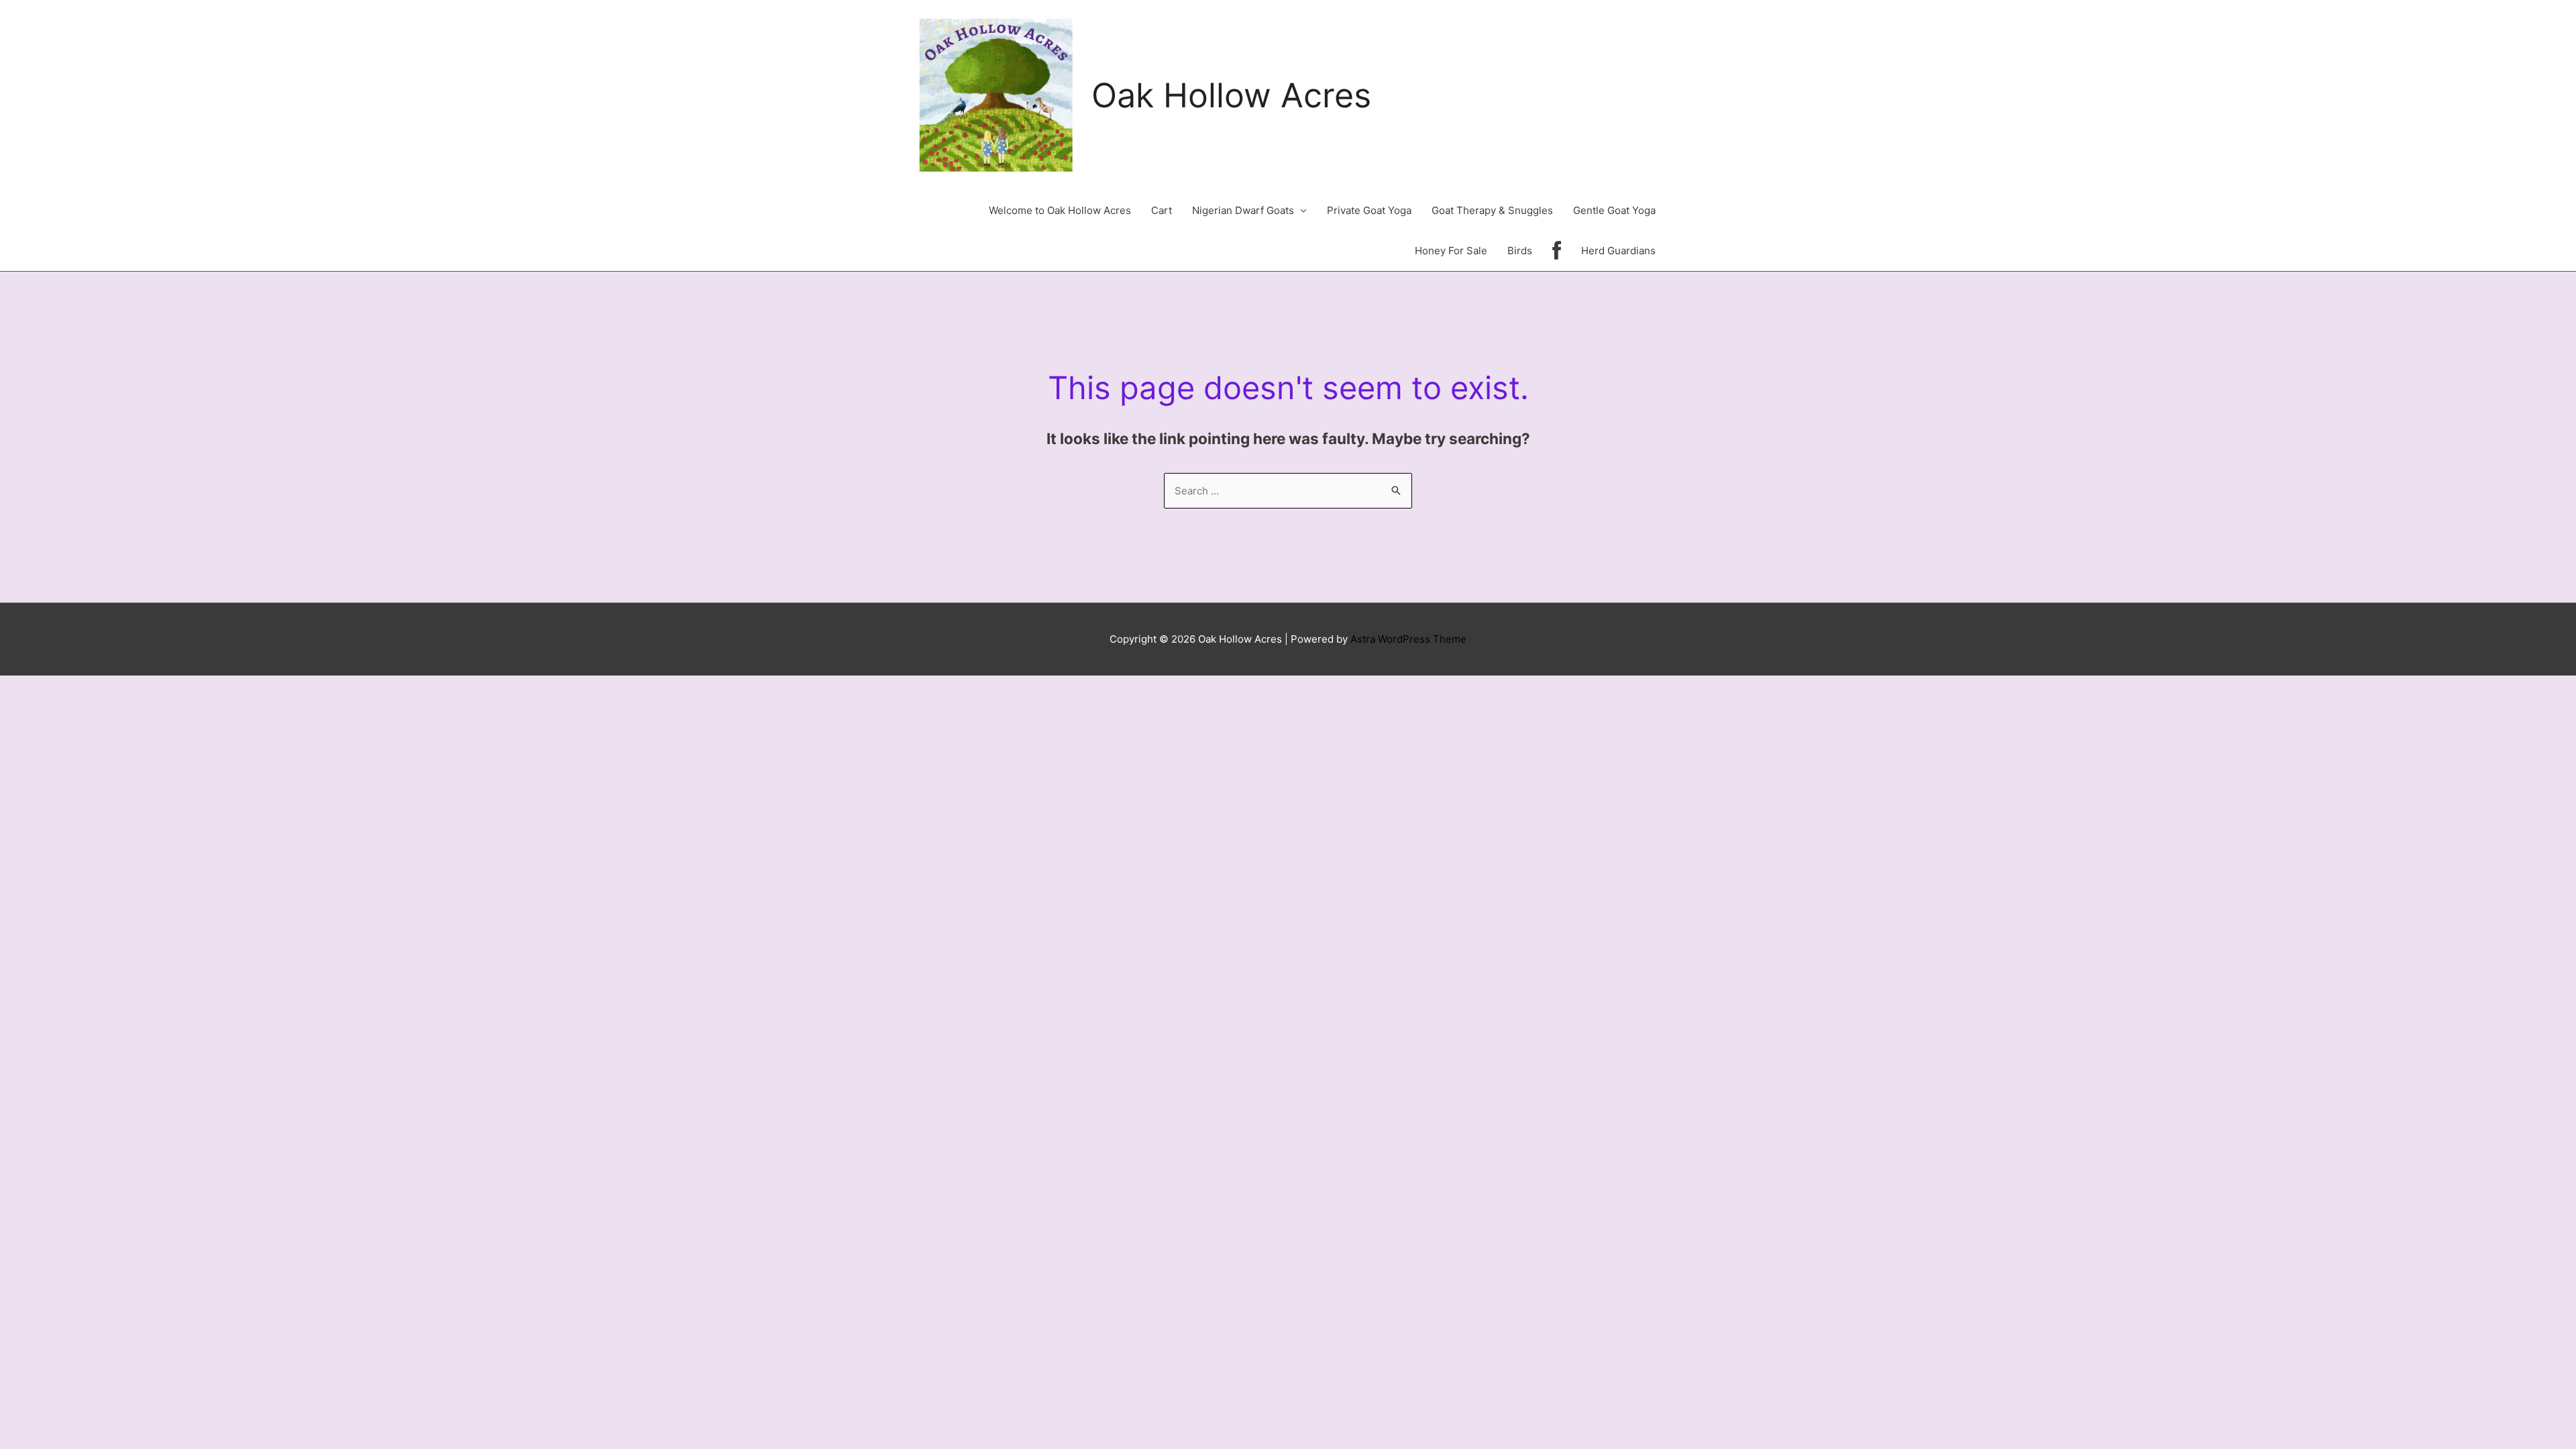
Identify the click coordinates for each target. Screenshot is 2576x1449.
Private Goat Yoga (1369, 210)
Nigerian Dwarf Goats (1243, 210)
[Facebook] (1557, 251)
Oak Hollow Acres (1231, 95)
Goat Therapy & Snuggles (1492, 210)
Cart (1162, 210)
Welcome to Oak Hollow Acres (1060, 210)
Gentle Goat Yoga (1614, 210)
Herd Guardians (1618, 251)
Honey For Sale (1451, 251)
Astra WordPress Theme (1408, 639)
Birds (1520, 251)
